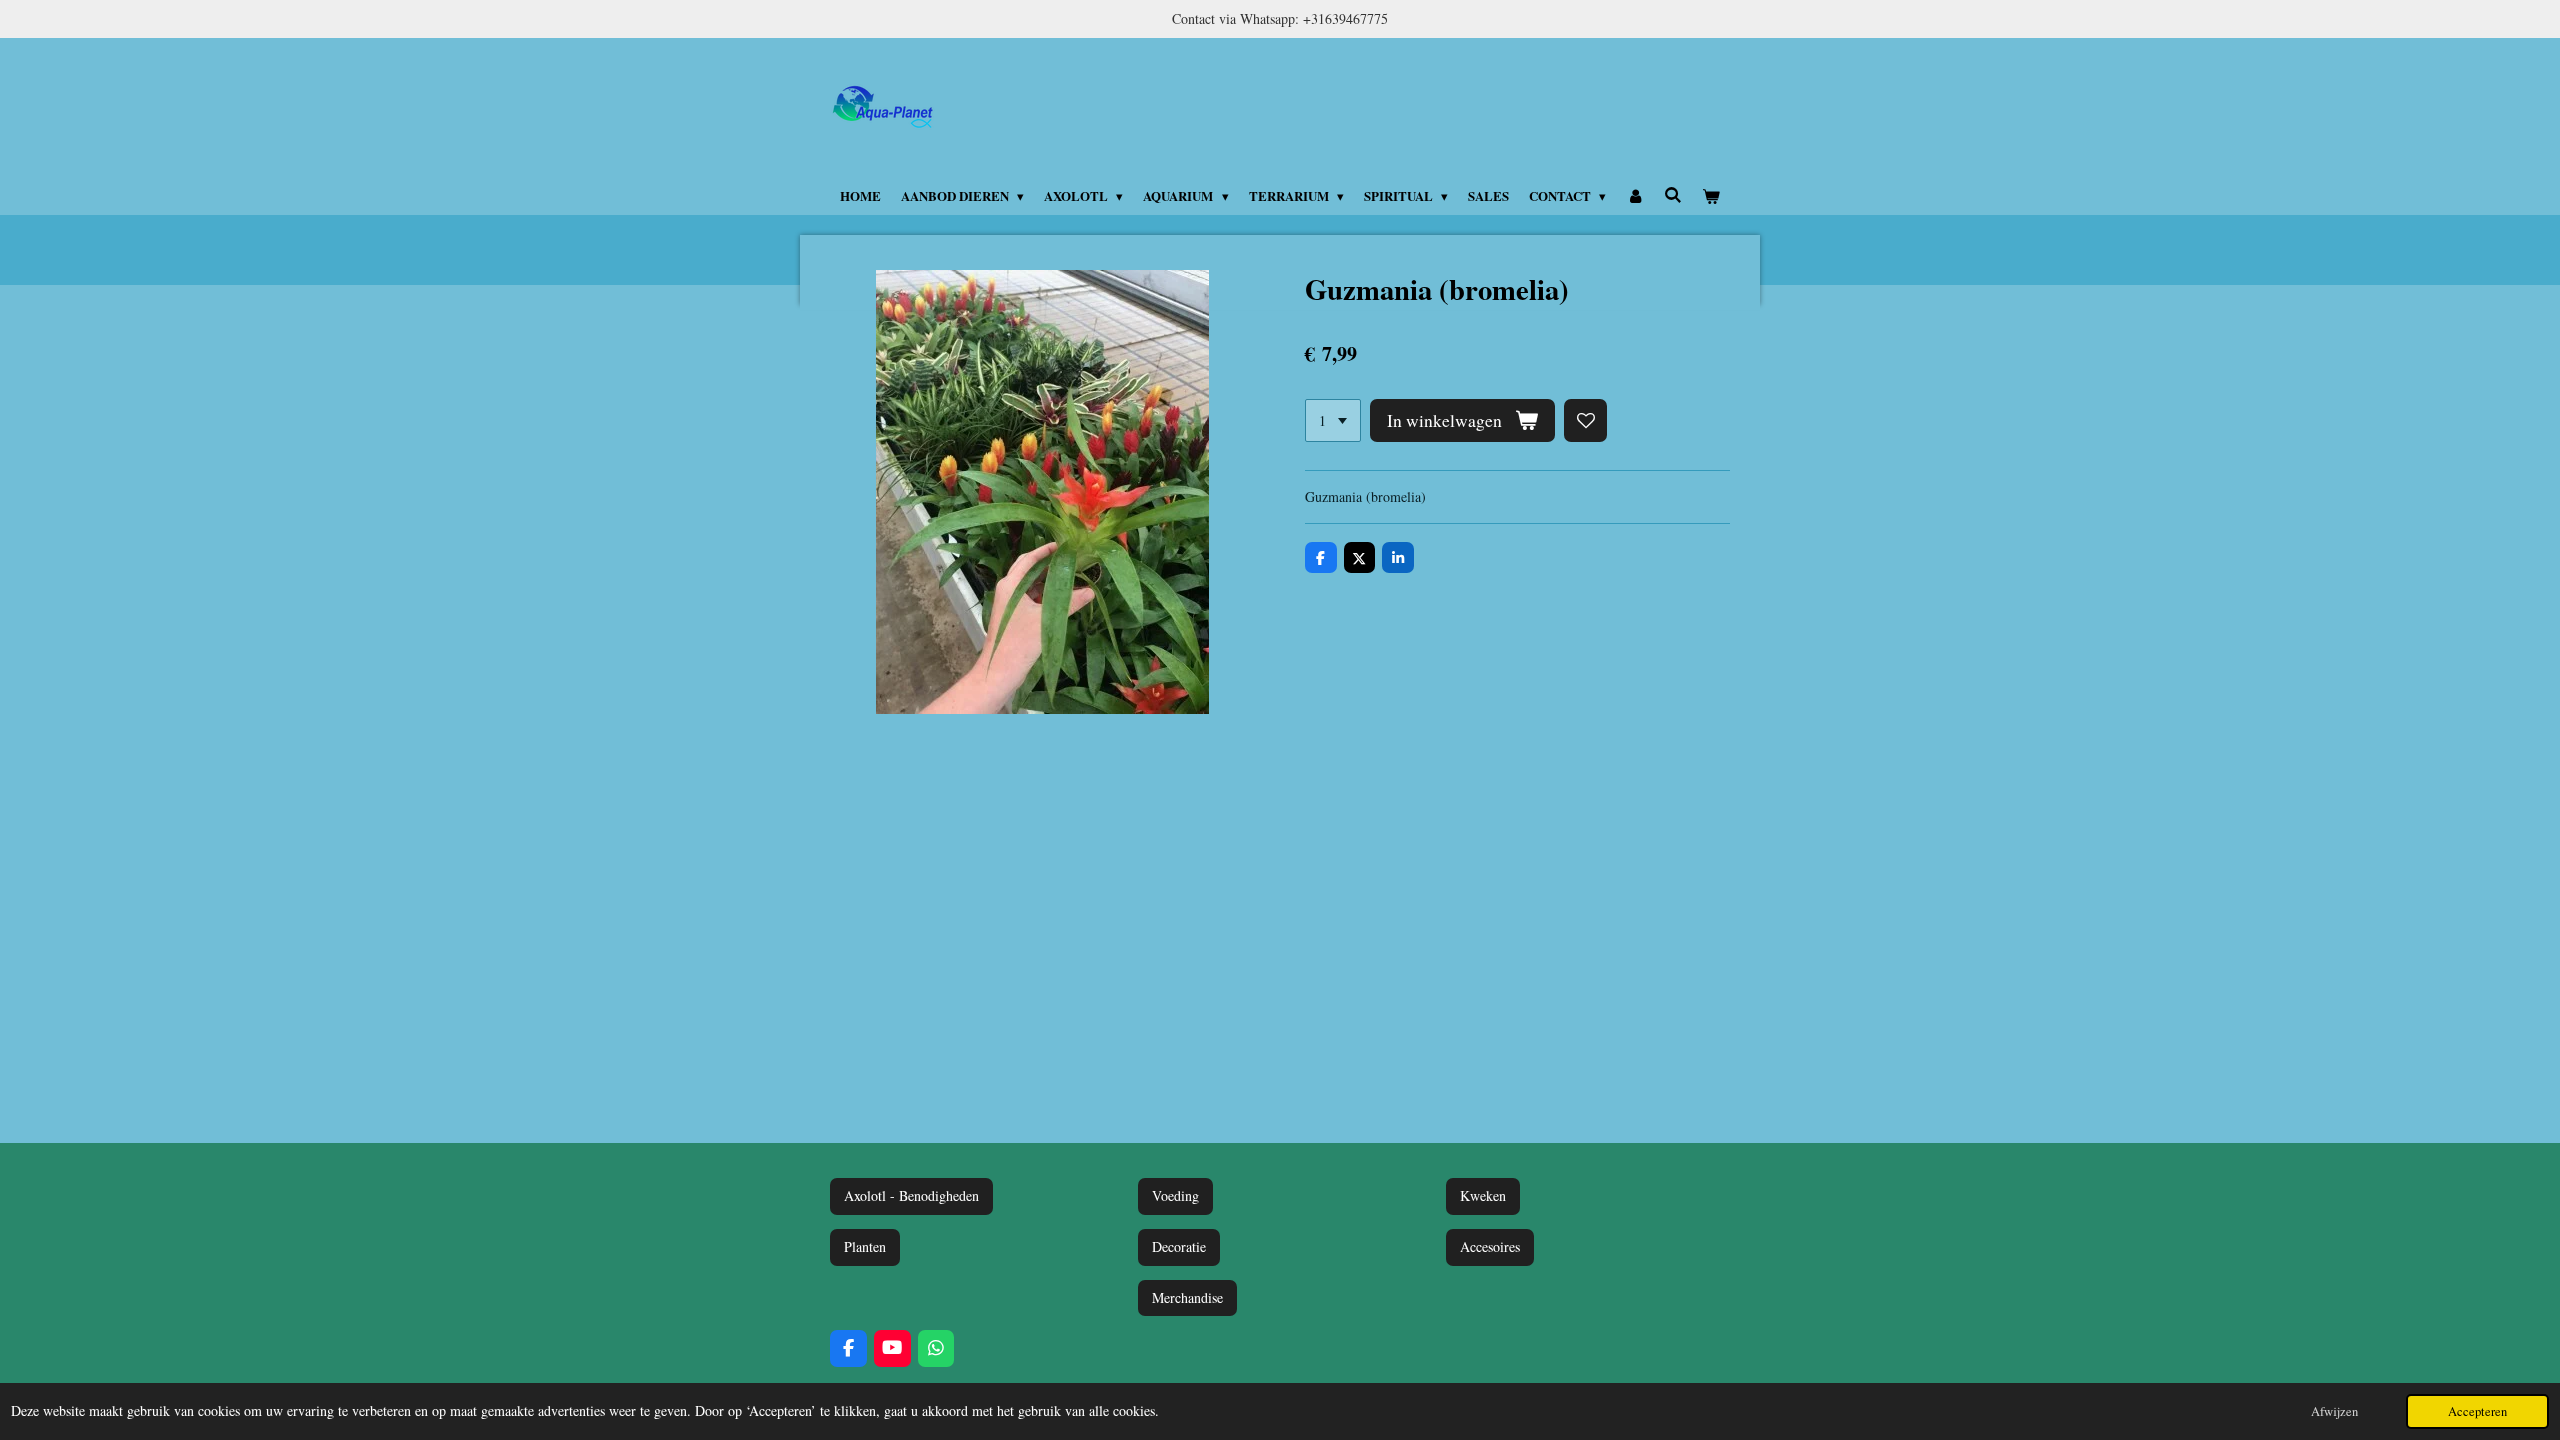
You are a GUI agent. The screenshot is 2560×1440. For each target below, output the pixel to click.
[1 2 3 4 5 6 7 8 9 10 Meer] (1333, 421)
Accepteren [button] (2477, 1411)
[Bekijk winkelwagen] (1712, 196)
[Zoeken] (1673, 194)
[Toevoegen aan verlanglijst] (1586, 421)
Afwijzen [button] (2334, 1411)
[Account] (1635, 196)
